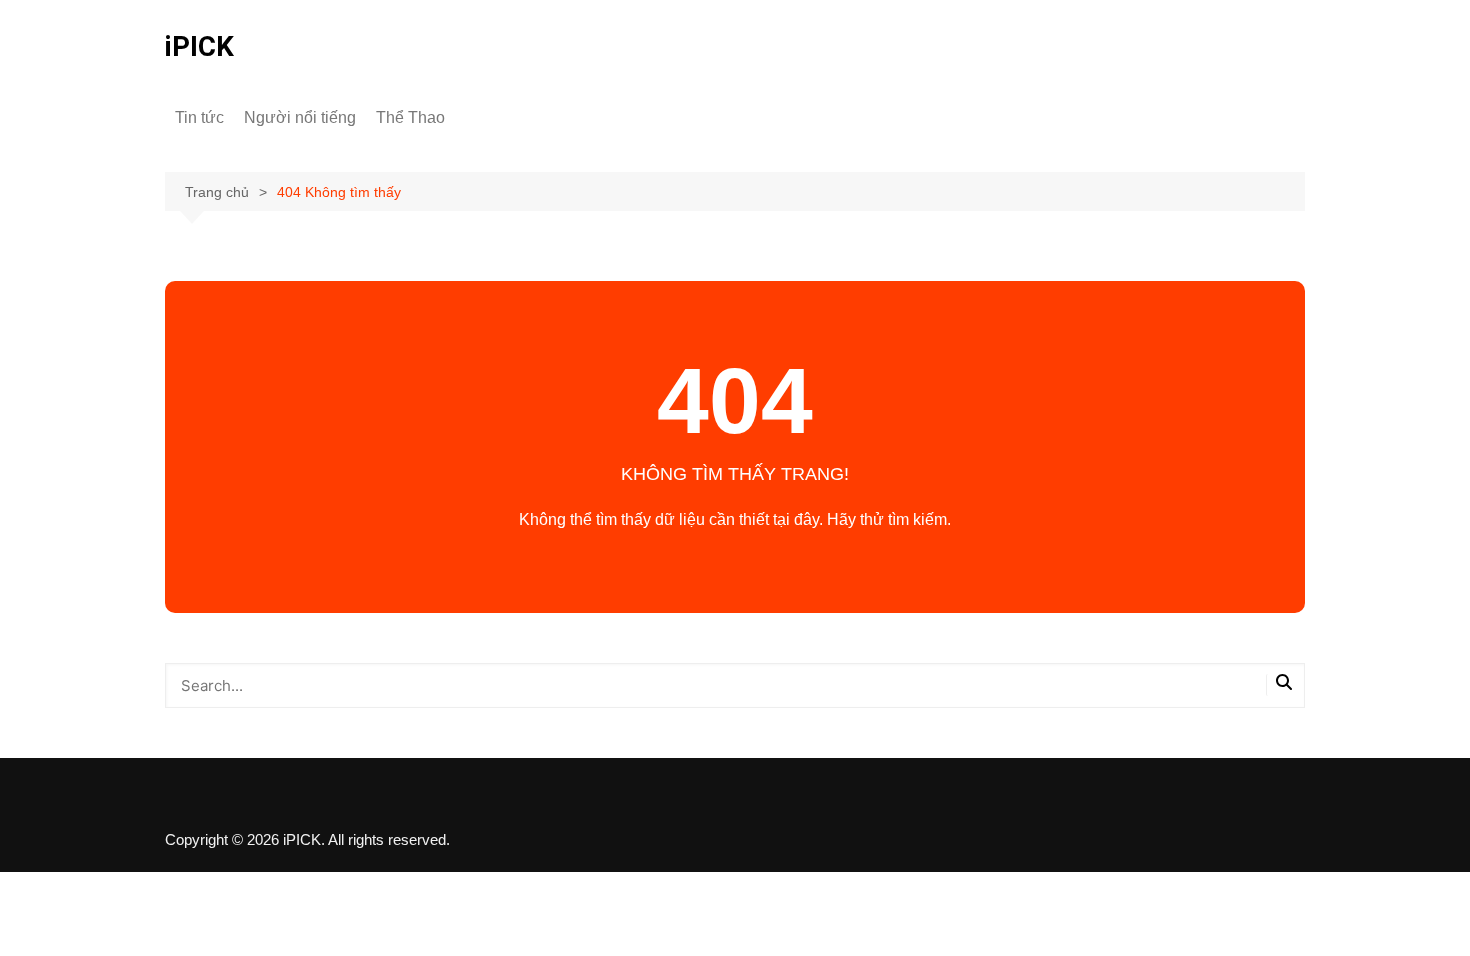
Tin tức (199, 117)
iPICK (199, 46)
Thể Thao (410, 117)
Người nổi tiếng (300, 117)
